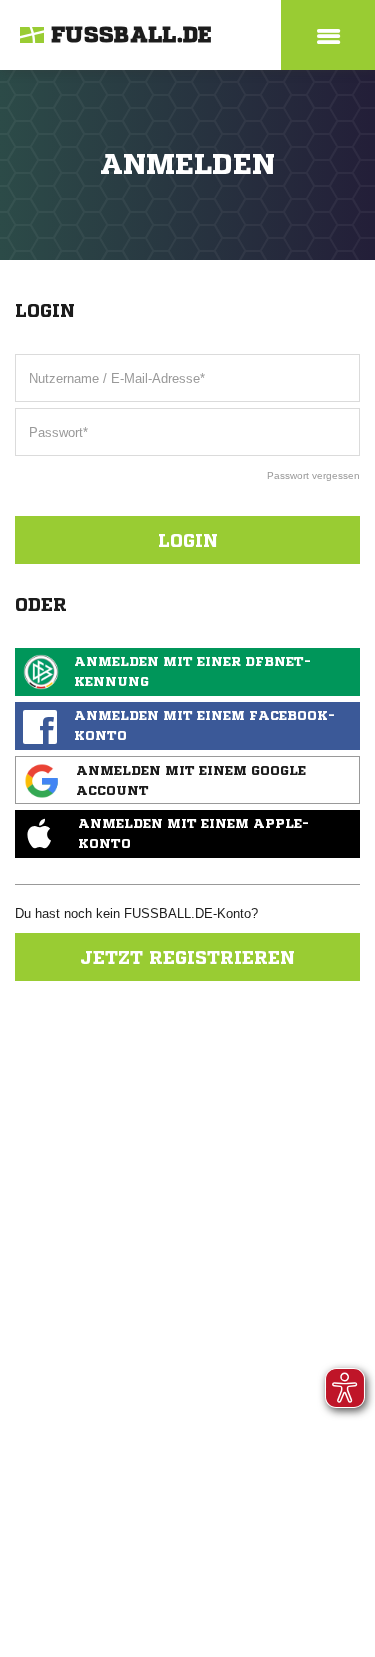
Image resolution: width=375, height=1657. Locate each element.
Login (188, 540)
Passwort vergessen (313, 475)
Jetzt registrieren (187, 957)
